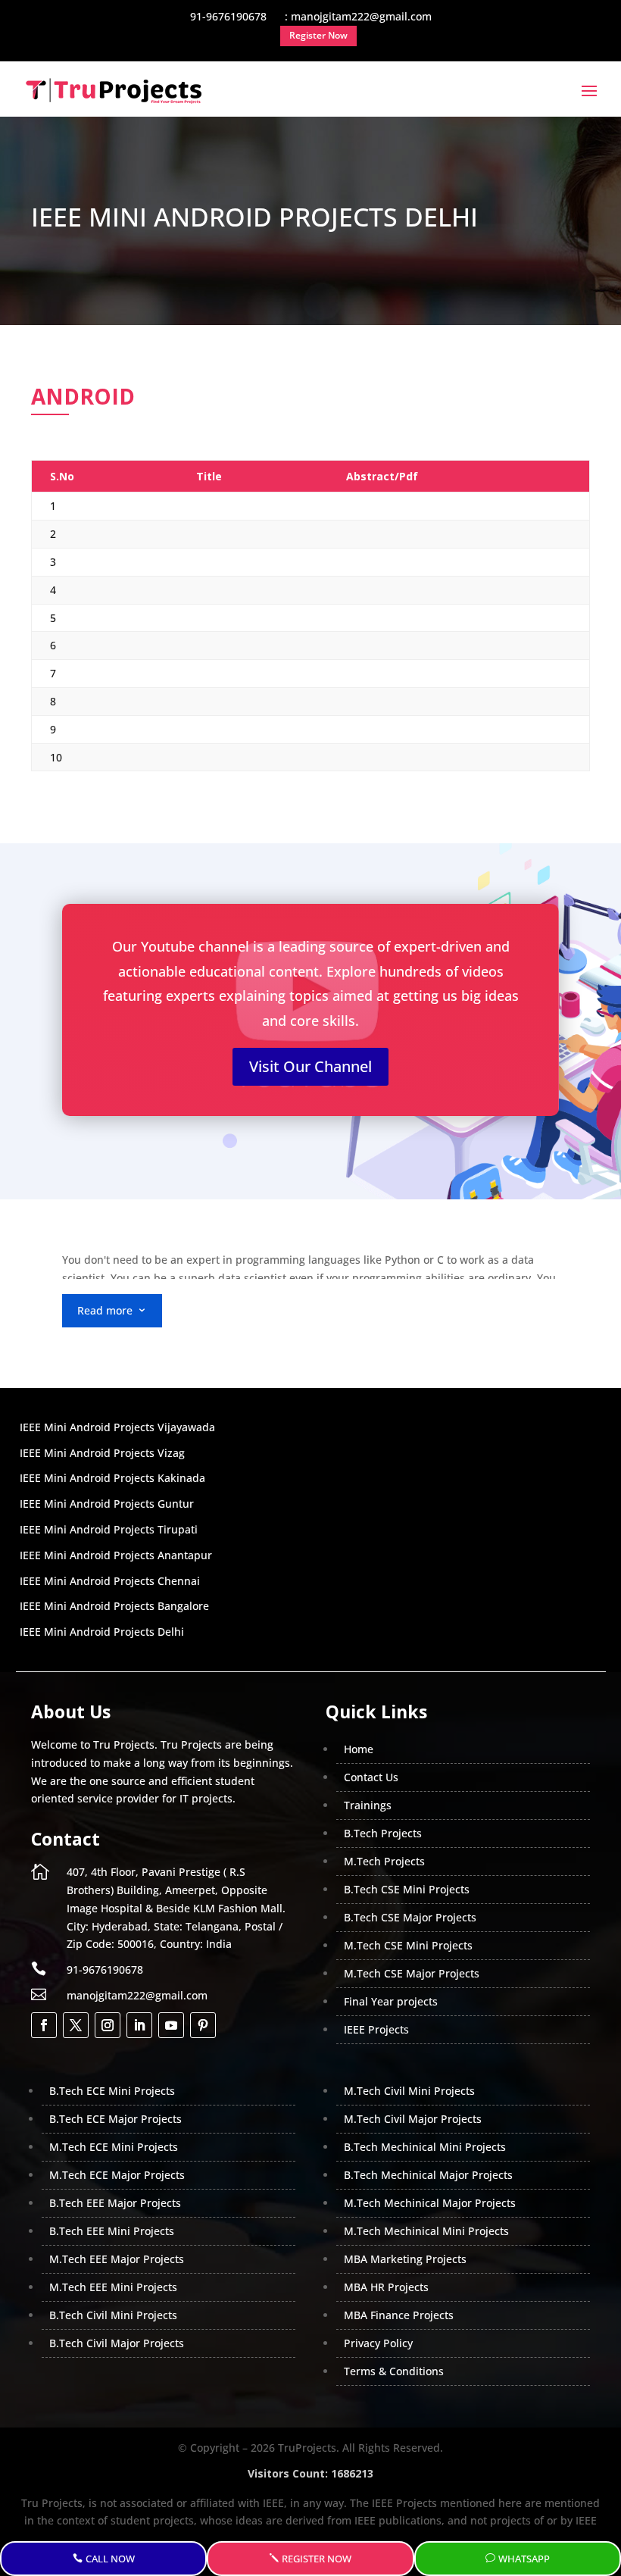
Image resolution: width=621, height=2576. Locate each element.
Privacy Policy (378, 2343)
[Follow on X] (76, 2025)
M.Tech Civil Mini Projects (409, 2091)
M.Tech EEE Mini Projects (113, 2287)
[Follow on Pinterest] (203, 2025)
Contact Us (371, 1777)
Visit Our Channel (310, 1066)
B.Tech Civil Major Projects (117, 2343)
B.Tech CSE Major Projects (410, 1917)
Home (359, 1749)
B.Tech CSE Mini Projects (407, 1889)
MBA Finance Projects (399, 2315)
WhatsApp (524, 2559)
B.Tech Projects (383, 1833)
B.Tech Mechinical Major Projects (428, 2175)
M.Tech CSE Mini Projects (408, 1945)
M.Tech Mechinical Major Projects (430, 2203)
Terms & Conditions (394, 2371)
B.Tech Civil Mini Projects (113, 2315)
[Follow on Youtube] (171, 2025)
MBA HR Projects (386, 2287)
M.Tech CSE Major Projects (412, 1973)
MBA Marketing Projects (405, 2259)
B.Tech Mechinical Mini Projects (425, 2147)
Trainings (368, 1805)
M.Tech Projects (384, 1861)
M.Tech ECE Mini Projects (114, 2147)
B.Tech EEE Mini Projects (112, 2231)
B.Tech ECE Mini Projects (112, 2091)
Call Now (110, 2559)
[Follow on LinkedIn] (139, 2025)
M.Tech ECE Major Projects (117, 2175)
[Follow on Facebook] (44, 2025)
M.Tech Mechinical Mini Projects (426, 2231)
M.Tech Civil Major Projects (413, 2119)
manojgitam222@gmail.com (137, 1995)
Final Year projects (391, 2001)
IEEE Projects (376, 2029)
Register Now (317, 2559)
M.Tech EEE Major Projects (117, 2259)
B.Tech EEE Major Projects (115, 2203)
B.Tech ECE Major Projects (115, 2119)
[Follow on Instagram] (108, 2025)
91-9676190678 (105, 1970)
